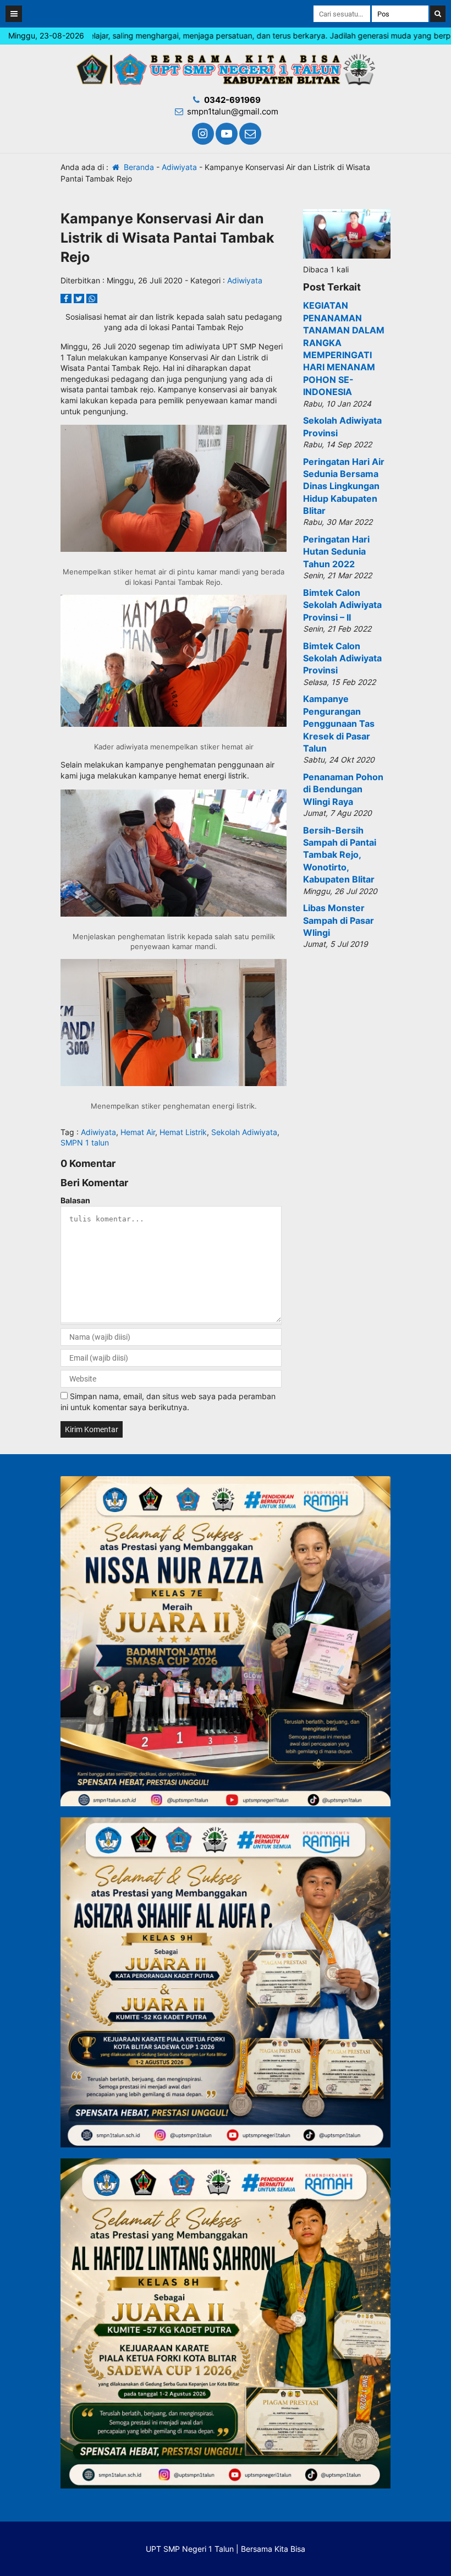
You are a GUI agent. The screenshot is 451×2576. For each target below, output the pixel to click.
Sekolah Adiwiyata (244, 1132)
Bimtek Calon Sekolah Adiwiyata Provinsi (342, 658)
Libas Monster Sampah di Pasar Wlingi (339, 920)
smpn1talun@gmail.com (233, 111)
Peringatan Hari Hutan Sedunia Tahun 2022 (336, 552)
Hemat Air (138, 1132)
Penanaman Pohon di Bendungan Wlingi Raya (343, 789)
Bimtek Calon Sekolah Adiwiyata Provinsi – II (342, 605)
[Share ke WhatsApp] (92, 298)
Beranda (138, 167)
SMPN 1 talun (85, 1142)
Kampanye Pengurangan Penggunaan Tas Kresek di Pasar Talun (339, 724)
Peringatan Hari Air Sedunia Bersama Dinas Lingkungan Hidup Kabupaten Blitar (344, 486)
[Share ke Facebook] (67, 298)
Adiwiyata (179, 167)
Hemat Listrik (183, 1132)
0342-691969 (232, 100)
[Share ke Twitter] (80, 298)
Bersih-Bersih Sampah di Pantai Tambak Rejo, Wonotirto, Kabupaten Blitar (340, 855)
